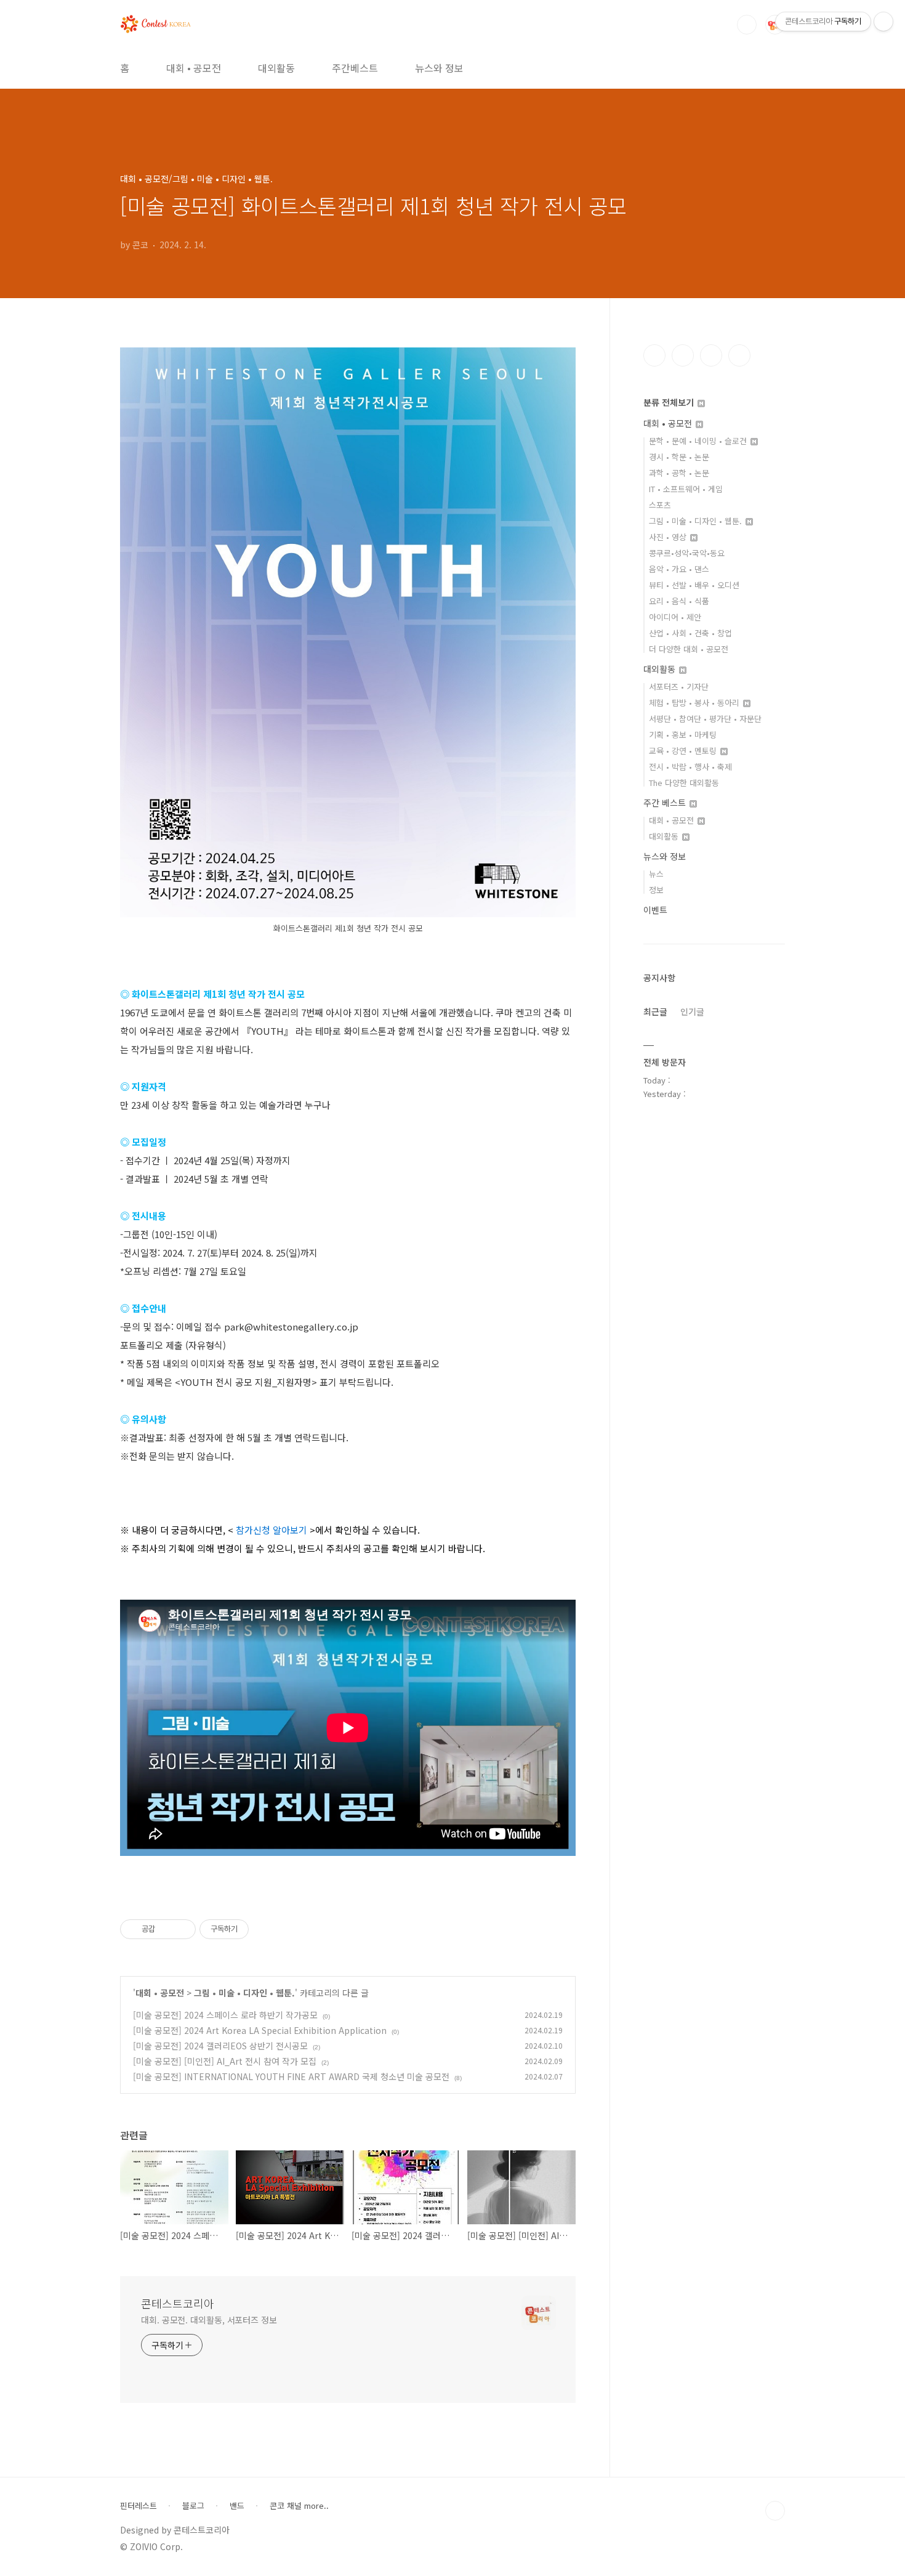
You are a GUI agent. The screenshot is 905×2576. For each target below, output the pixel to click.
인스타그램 (683, 355)
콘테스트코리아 (178, 2303)
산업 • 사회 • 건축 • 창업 (690, 633)
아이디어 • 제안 (675, 617)
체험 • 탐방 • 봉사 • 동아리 (695, 703)
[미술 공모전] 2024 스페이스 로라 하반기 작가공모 (225, 2015)
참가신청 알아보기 (271, 1530)
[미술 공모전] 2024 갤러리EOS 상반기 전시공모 (220, 2046)
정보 (656, 890)
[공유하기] (167, 1929)
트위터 (711, 355)
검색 (747, 25)
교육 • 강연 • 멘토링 (684, 751)
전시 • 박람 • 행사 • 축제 (690, 767)
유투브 (739, 355)
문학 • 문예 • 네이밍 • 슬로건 (699, 441)
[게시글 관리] (182, 1929)
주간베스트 (355, 68)
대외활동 (276, 68)
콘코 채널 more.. (299, 2506)
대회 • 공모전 (194, 68)
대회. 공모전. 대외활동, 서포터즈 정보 (209, 2320)
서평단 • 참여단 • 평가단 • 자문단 (705, 719)
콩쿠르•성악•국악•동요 (687, 553)
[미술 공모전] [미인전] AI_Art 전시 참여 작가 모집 (225, 2061)
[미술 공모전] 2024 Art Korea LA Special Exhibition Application (260, 2030)
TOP (775, 2511)
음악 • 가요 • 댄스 (679, 569)
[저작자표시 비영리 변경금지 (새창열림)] (265, 1929)
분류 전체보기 (670, 402)
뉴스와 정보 (439, 68)
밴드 (237, 2506)
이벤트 (655, 910)
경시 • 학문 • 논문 (679, 457)
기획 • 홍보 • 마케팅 (683, 735)
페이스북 (654, 355)
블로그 (193, 2506)
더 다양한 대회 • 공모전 (689, 649)
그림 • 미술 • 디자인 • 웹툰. (244, 1993)
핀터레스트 (139, 2506)
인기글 (692, 1011)
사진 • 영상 (669, 537)
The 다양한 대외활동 (684, 783)
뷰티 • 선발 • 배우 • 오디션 (694, 585)
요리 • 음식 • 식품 (679, 601)
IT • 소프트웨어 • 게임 (686, 489)
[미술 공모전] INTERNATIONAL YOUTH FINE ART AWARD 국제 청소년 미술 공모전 (291, 2076)
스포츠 (660, 505)
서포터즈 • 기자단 (679, 687)
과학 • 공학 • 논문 (679, 473)
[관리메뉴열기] (883, 22)
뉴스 (656, 874)
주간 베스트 (666, 803)
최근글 (655, 1011)
